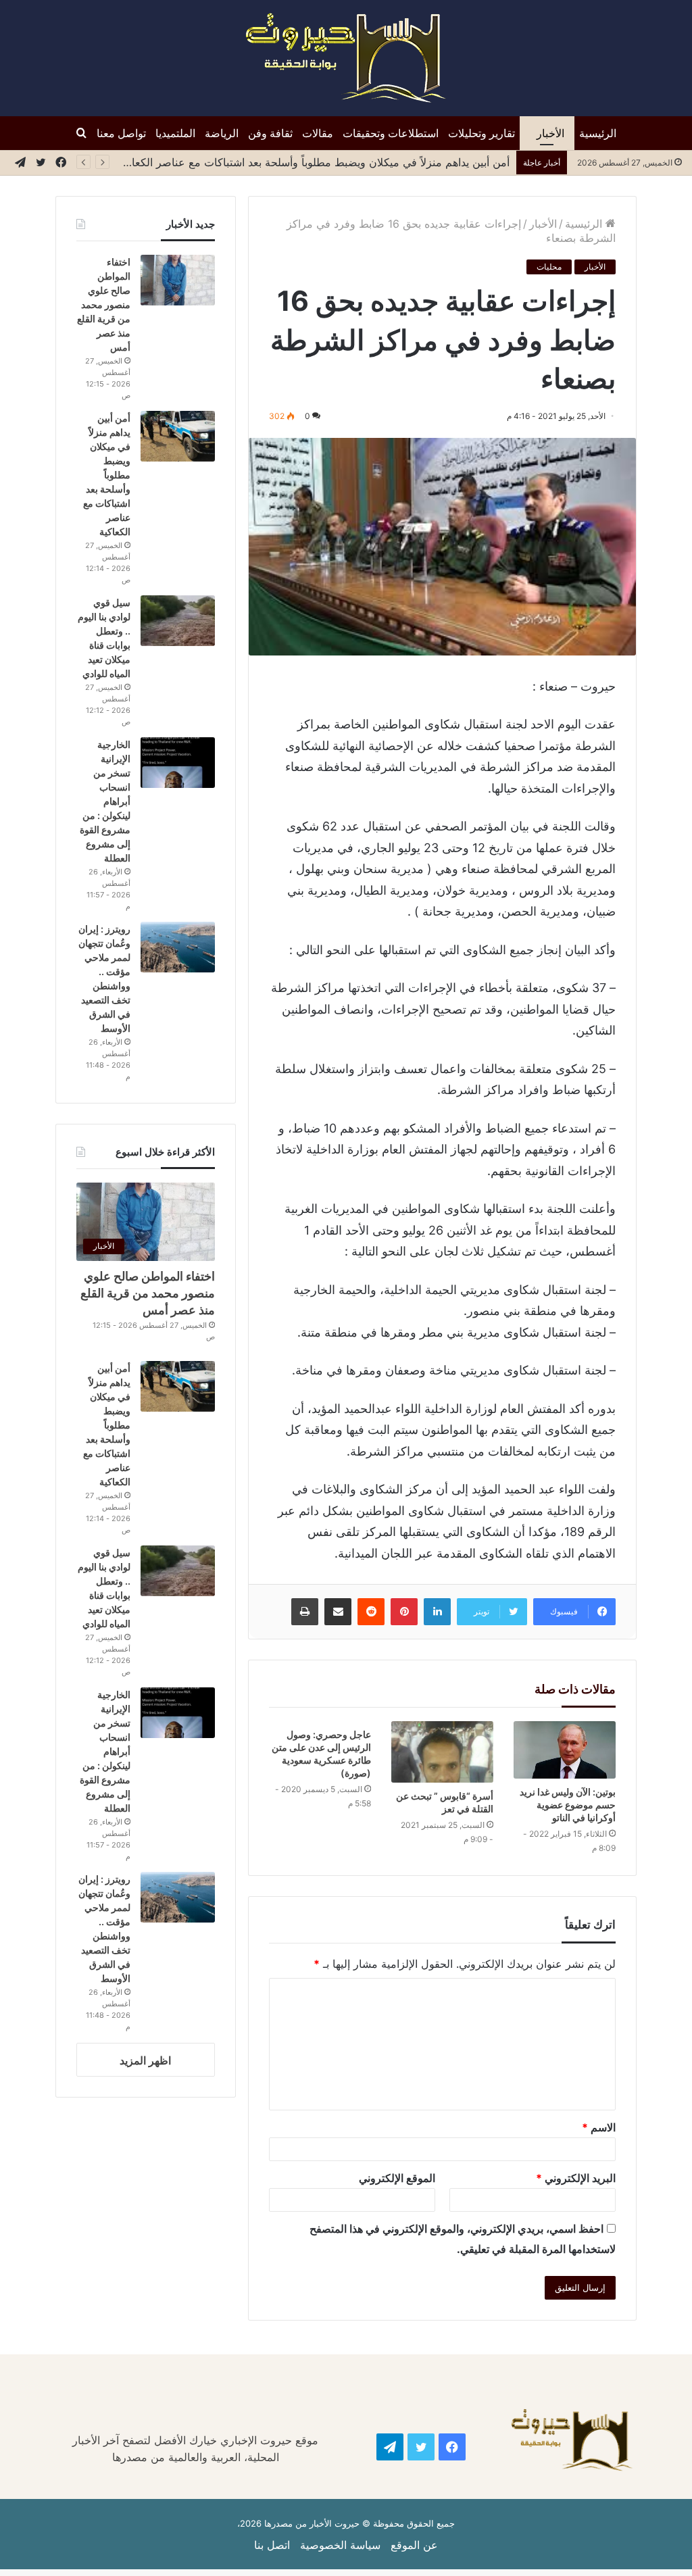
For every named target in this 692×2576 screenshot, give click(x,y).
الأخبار (550, 133)
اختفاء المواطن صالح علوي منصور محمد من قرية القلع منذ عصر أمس (104, 304)
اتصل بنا (272, 2545)
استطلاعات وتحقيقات (391, 133)
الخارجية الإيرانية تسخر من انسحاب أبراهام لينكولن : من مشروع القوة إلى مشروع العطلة (105, 801)
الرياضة (222, 133)
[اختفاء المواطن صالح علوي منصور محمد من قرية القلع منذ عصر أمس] (178, 280)
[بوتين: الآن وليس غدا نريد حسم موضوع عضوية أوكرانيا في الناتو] (565, 1750)
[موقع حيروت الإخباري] (346, 58)
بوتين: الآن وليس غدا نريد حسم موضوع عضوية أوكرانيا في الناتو (568, 1805)
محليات (549, 267)
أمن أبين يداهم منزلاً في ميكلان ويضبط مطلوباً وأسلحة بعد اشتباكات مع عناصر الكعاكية (313, 162)
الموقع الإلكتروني (397, 2178)
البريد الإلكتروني (576, 2178)
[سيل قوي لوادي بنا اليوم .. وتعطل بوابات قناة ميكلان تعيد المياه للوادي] (178, 621)
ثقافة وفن (270, 133)
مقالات (318, 133)
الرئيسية (598, 133)
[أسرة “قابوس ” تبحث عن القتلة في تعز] (442, 1752)
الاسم (599, 2127)
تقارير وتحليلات (481, 133)
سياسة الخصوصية (340, 2545)
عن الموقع (414, 2545)
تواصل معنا (121, 133)
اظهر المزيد (145, 2060)
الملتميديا (175, 133)
